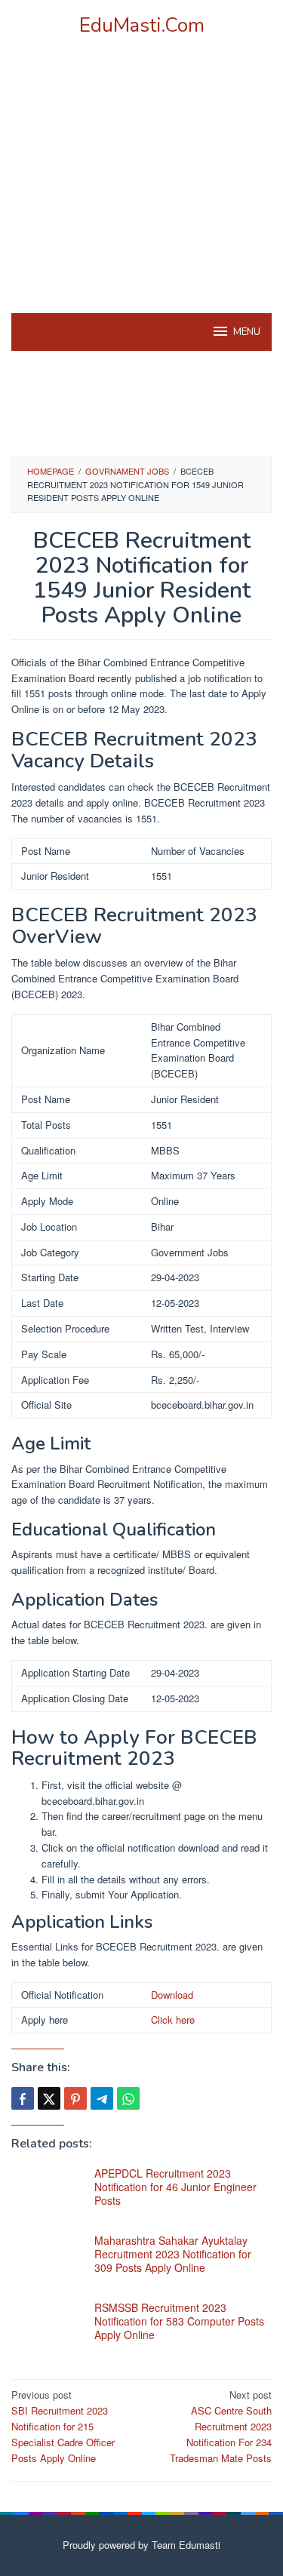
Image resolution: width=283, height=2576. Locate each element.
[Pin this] (75, 2098)
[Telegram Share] (102, 2098)
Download (172, 1995)
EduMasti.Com (142, 25)
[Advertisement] (141, 194)
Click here (173, 2020)
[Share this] (23, 2098)
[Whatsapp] (128, 2098)
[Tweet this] (49, 2098)
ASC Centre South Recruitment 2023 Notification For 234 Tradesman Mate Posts (221, 2426)
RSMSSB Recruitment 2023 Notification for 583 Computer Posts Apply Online (179, 2321)
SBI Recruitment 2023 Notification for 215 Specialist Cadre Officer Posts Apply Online (63, 2426)
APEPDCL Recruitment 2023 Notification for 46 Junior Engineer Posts (175, 2187)
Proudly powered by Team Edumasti (141, 2545)
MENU (247, 332)
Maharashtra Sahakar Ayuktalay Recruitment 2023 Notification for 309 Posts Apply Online (173, 2254)
